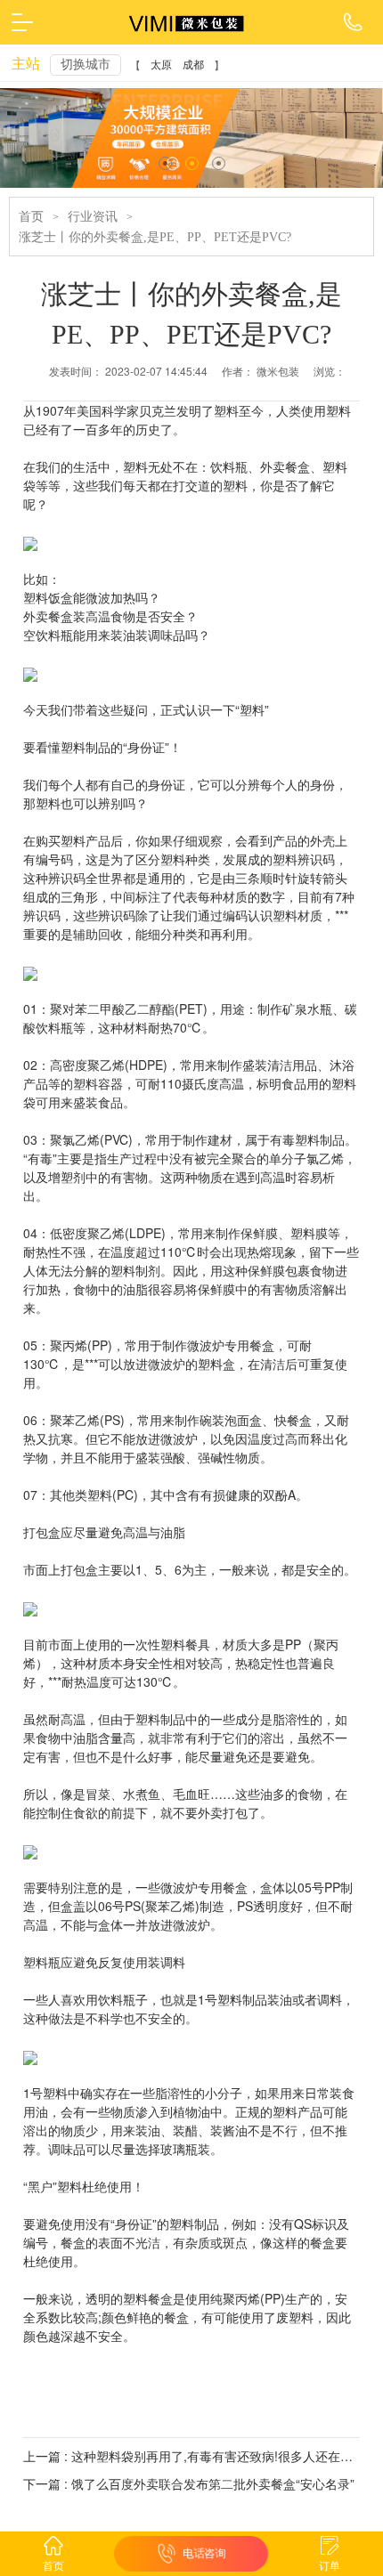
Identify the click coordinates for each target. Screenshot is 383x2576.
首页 (31, 217)
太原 (161, 65)
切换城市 (86, 65)
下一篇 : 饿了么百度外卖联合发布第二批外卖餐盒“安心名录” (189, 2483)
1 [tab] (165, 163)
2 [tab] (192, 163)
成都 (193, 65)
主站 (26, 64)
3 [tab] (219, 163)
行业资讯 (93, 217)
